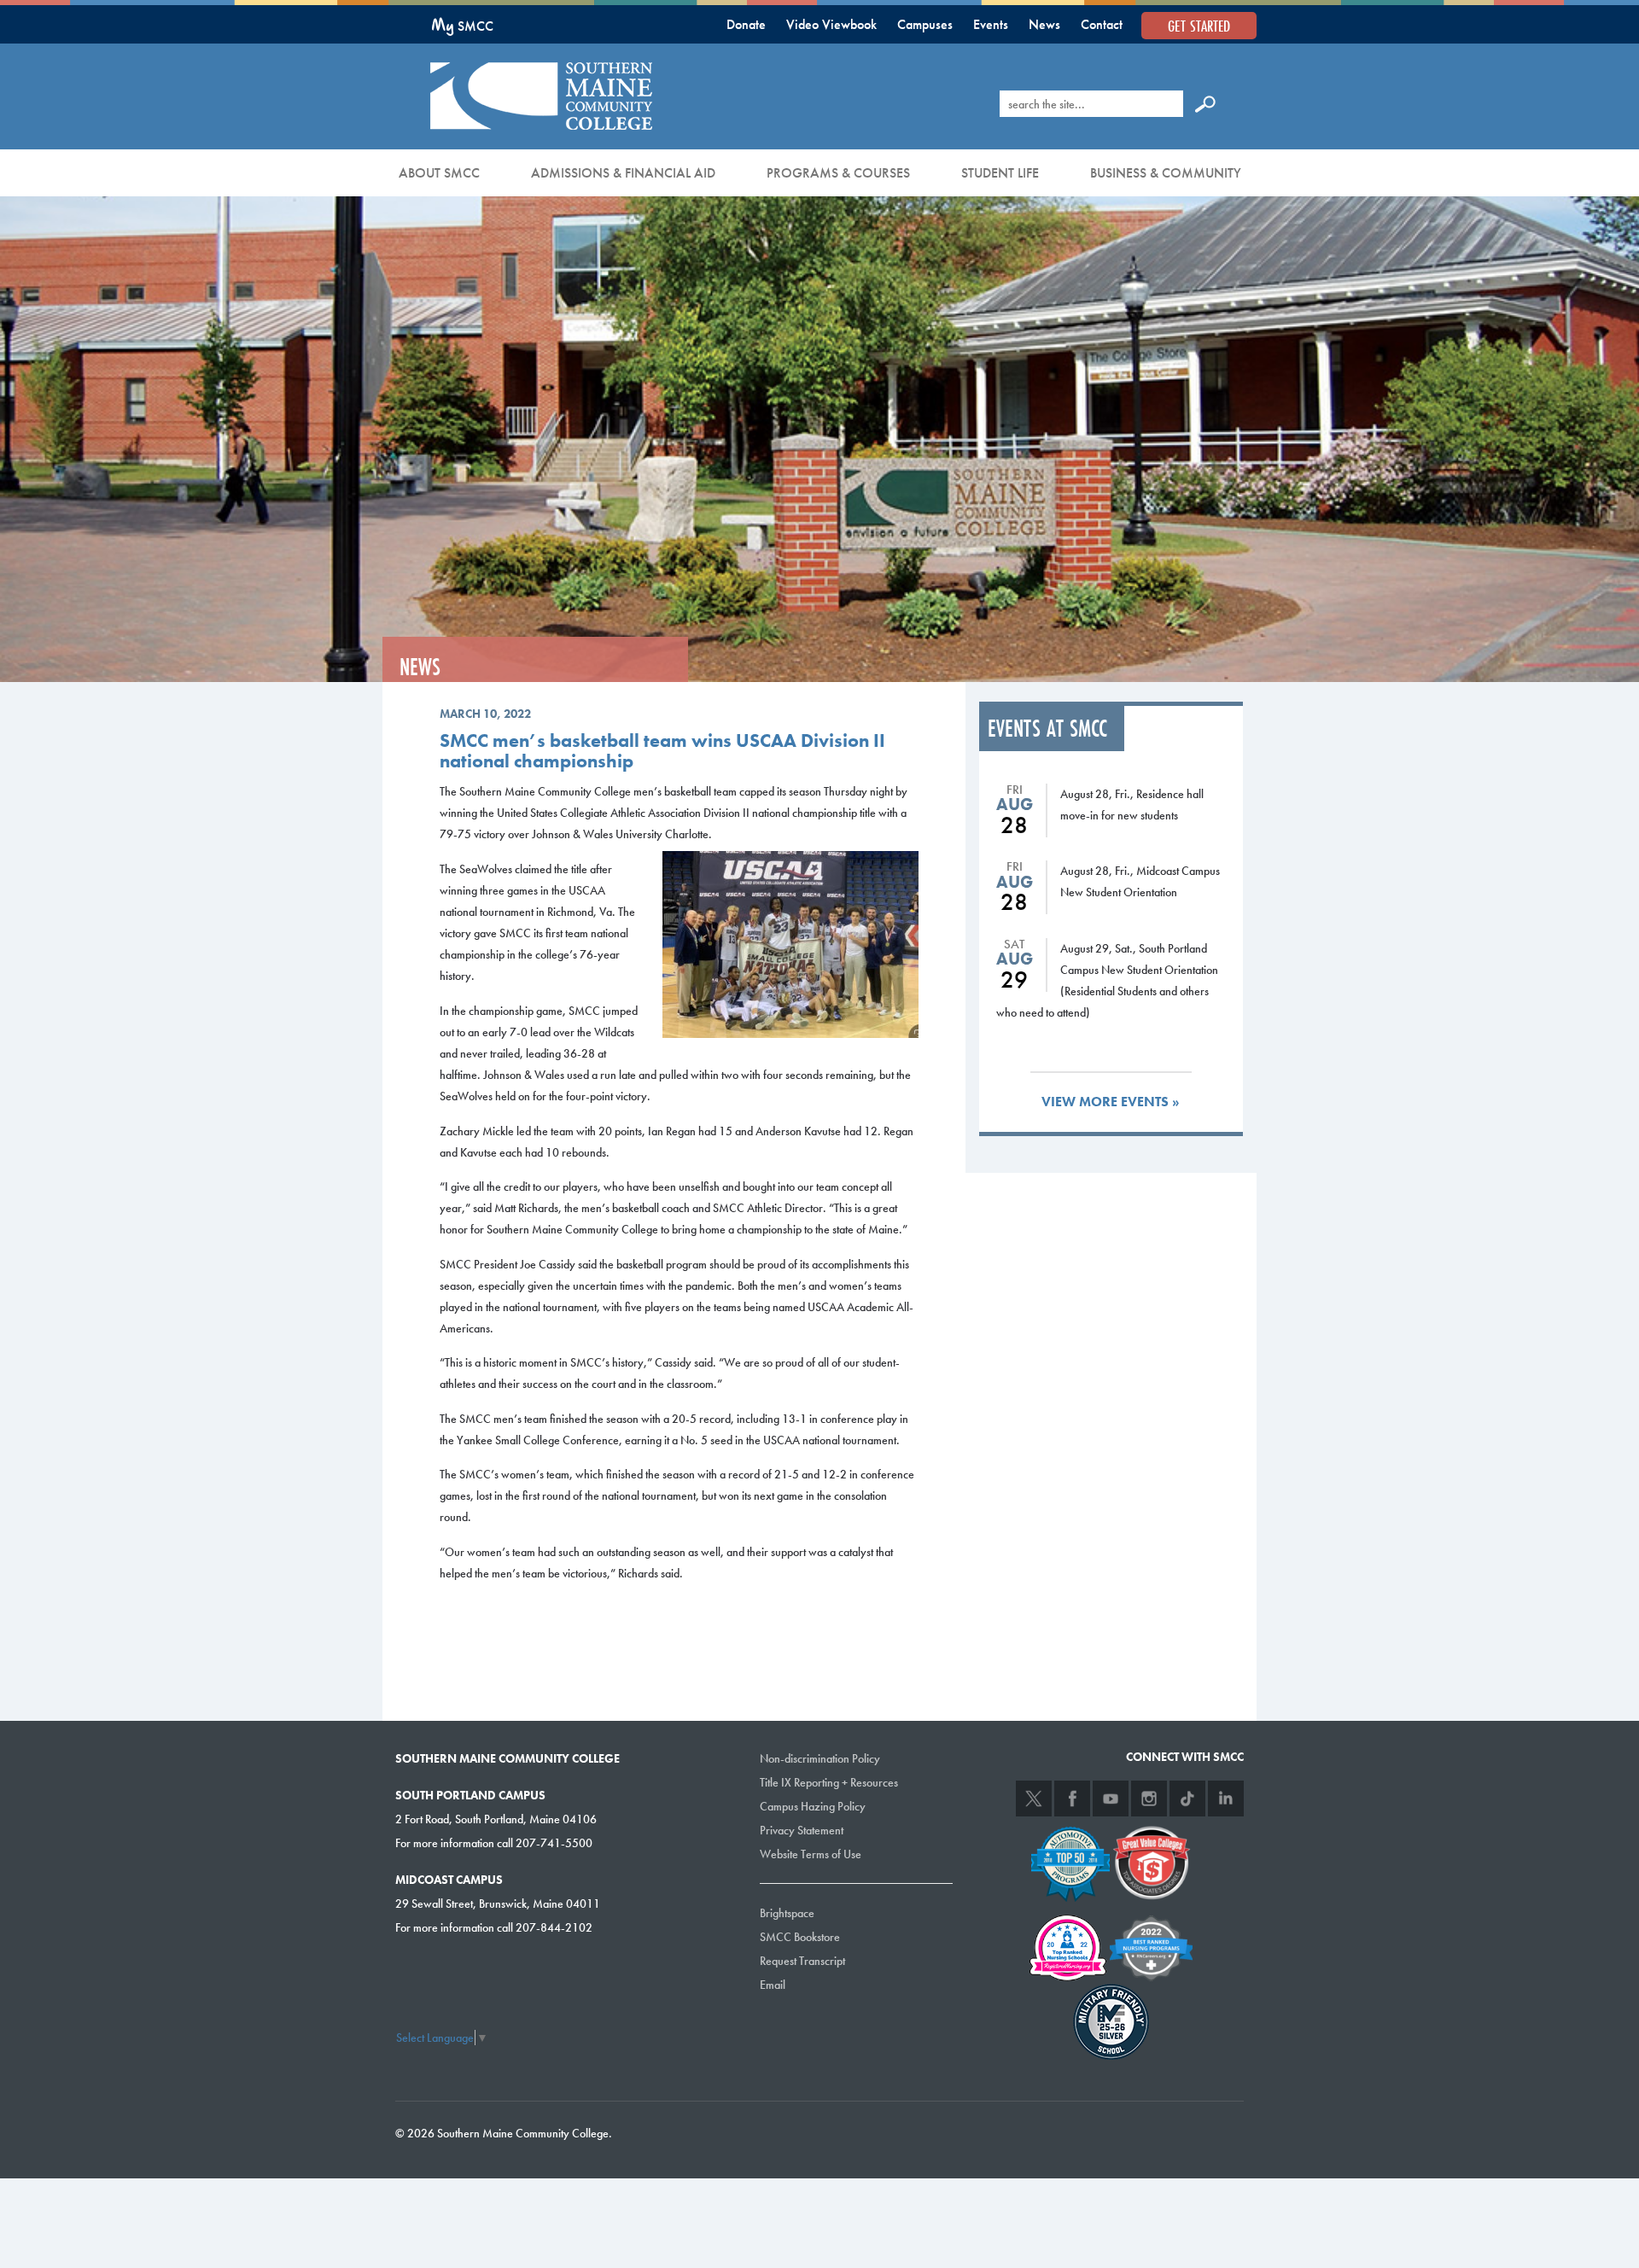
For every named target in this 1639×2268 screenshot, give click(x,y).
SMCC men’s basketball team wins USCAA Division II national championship (662, 751)
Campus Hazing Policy (813, 1806)
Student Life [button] (1000, 173)
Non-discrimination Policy (820, 1758)
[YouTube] (1111, 1799)
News (1044, 24)
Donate (746, 24)
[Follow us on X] (1034, 1799)
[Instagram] (1149, 1799)
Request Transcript (802, 1961)
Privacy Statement (802, 1830)
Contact (1102, 24)
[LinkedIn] (1226, 1799)
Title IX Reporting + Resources (829, 1782)
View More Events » (1111, 1102)
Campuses (925, 24)
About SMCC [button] (439, 173)
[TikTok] (1187, 1799)
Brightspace (787, 1913)
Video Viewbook (831, 24)
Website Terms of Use (811, 1854)
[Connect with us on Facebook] (1072, 1799)
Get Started (1199, 26)
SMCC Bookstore (800, 1937)
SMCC (462, 26)
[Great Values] (1152, 1862)
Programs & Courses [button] (838, 173)
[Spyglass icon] (1205, 103)
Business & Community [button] (1166, 173)
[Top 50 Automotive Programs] (1070, 1862)
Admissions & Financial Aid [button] (623, 173)
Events (991, 24)
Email (773, 1985)
